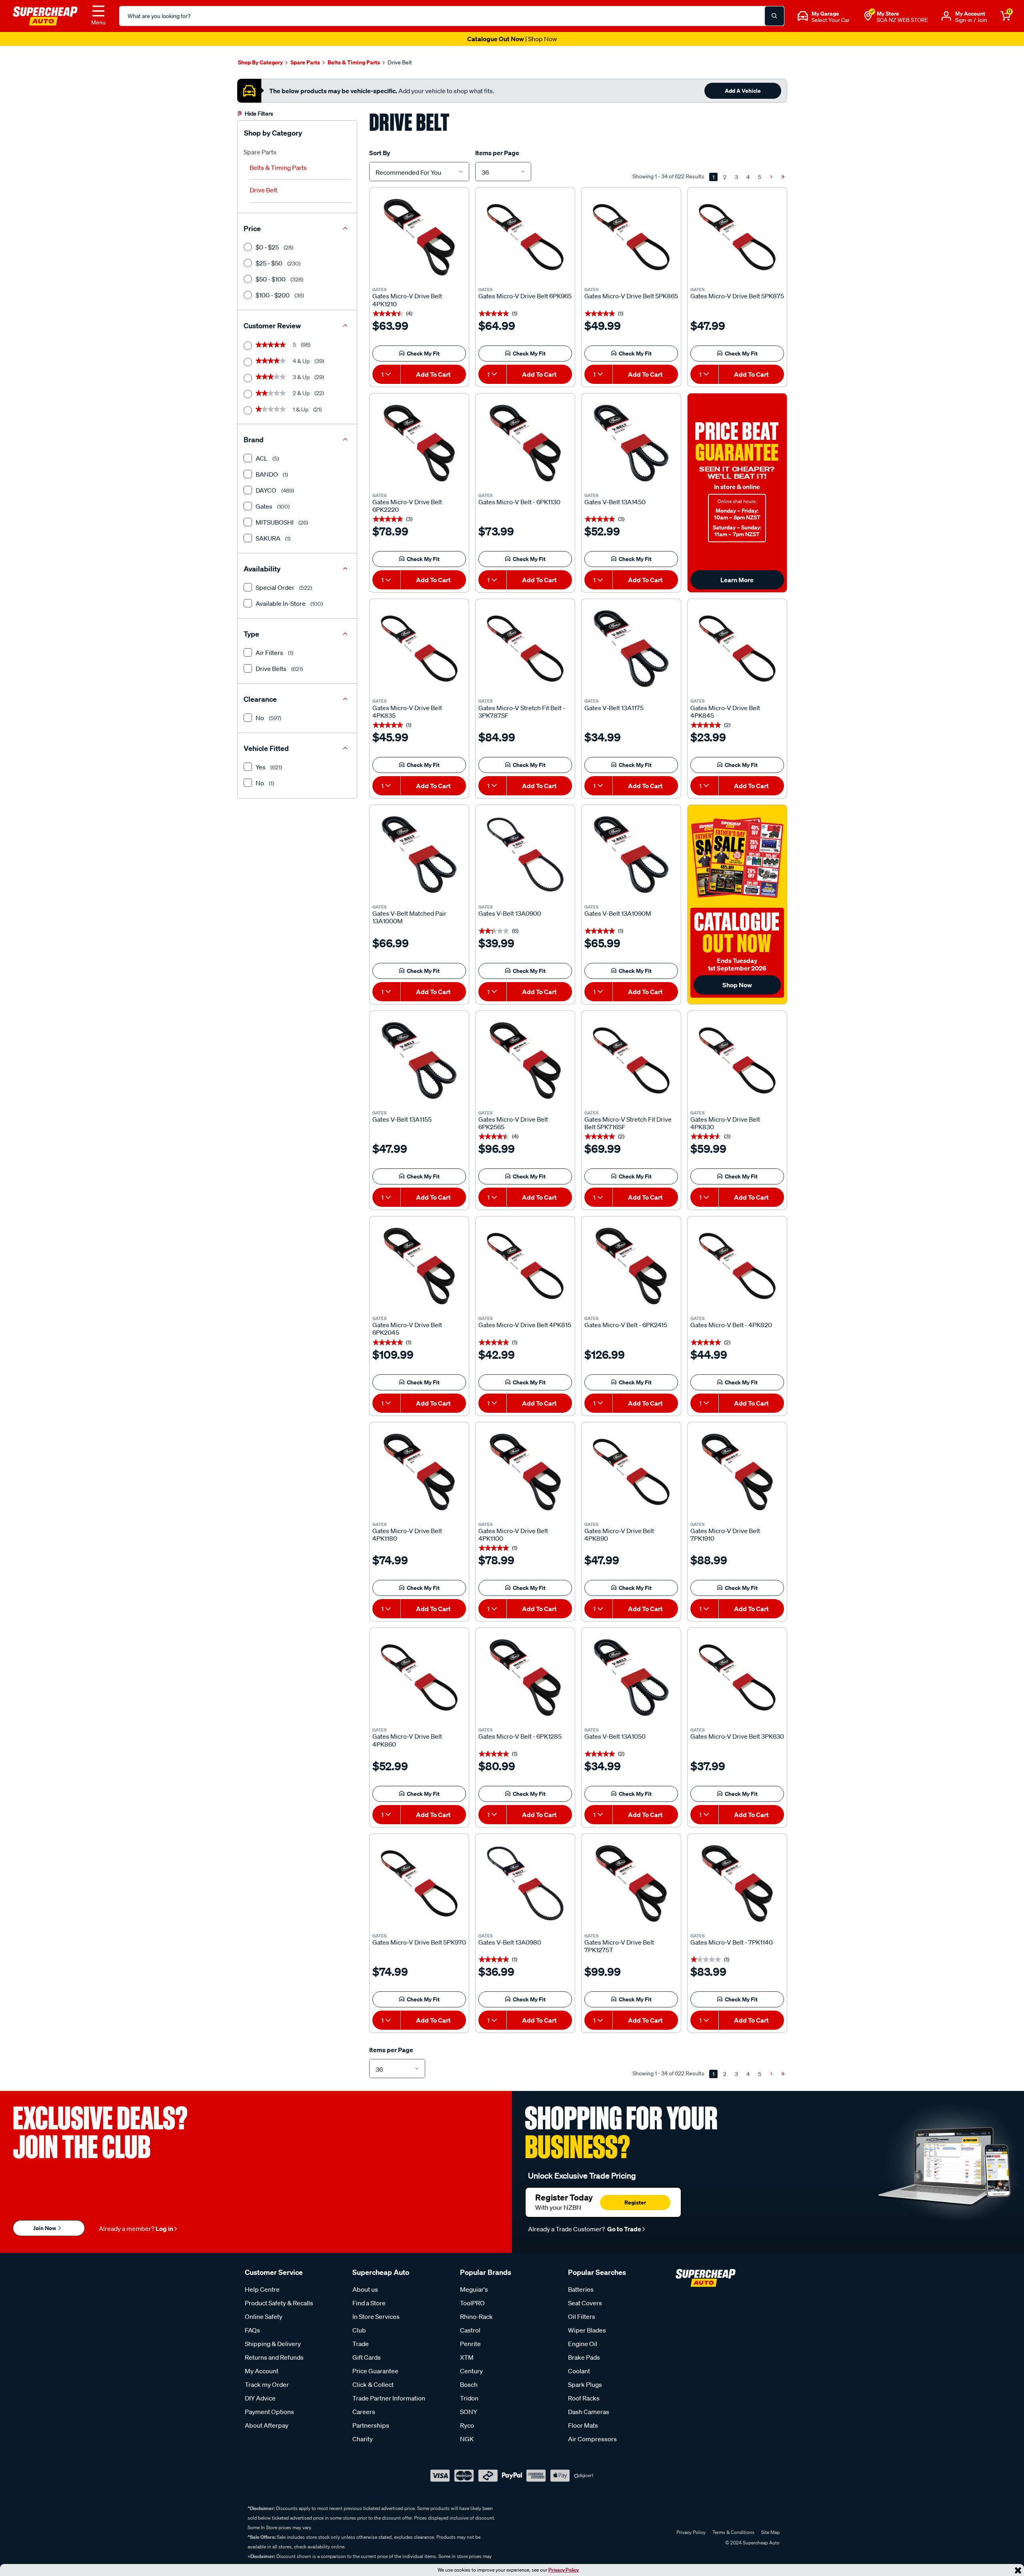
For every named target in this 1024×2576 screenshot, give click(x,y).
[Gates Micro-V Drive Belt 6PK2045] (419, 1266)
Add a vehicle (743, 91)
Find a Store (369, 2303)
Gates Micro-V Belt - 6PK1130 (519, 502)
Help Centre (262, 2289)
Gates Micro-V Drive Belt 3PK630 (737, 1736)
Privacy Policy (564, 2570)
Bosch (469, 2384)
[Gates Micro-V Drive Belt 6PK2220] (419, 443)
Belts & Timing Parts (278, 168)
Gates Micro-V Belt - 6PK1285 (520, 1736)
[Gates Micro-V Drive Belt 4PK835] (419, 649)
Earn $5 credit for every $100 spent (512, 39)
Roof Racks (584, 2398)
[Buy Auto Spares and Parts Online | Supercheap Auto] (45, 15)
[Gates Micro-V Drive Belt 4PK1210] (419, 237)
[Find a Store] (868, 16)
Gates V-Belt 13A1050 (615, 1736)
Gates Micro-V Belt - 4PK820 (731, 1325)
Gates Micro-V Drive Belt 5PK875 (737, 296)
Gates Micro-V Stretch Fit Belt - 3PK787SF (522, 712)
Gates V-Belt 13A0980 (510, 1942)
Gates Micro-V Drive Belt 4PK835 (407, 712)
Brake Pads (584, 2357)
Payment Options (269, 2412)
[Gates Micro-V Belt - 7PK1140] (737, 1883)
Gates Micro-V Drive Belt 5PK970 (419, 1942)
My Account (262, 2371)
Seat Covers (585, 2303)
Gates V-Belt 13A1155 (402, 1119)
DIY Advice (260, 2398)
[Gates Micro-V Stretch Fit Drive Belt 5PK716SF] (631, 1060)
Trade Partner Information (389, 2398)
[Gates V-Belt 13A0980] (525, 1883)
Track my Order (267, 2384)
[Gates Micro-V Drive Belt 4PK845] (737, 649)
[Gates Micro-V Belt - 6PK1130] (525, 443)
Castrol (470, 2330)
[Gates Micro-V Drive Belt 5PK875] (737, 237)
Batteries (581, 2289)
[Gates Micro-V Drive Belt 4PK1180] (419, 1472)
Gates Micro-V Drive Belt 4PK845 (725, 712)
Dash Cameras (589, 2412)
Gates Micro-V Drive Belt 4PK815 (525, 1325)
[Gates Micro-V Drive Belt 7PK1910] (737, 1472)
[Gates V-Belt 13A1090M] (631, 855)
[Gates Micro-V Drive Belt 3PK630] (737, 1677)
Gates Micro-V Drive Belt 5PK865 (631, 296)
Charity (363, 2439)
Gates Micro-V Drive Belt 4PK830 (725, 1123)
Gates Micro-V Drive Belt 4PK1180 (407, 1535)
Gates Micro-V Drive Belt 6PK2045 (407, 1329)
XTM (467, 2357)
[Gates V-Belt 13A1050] (631, 1677)
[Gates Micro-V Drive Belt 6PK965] (525, 237)
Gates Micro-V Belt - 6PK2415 (626, 1325)
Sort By (380, 153)
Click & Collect (373, 2384)
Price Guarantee (375, 2371)
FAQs (252, 2330)
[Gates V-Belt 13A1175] (631, 649)
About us (365, 2289)
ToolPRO (472, 2303)
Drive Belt (263, 190)
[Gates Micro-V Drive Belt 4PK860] (419, 1677)
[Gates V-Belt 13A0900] (525, 855)
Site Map (770, 2532)
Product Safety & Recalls (279, 2303)
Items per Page (497, 153)
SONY (469, 2412)
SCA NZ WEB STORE (902, 20)
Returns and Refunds (274, 2357)
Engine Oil (583, 2344)
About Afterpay (267, 2425)
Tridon (469, 2398)
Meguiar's (474, 2289)
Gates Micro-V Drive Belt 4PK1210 (407, 300)
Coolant (579, 2371)
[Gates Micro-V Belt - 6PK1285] (525, 1677)
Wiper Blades (587, 2330)
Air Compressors (592, 2439)
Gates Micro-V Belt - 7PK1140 (732, 1942)
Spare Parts (260, 152)
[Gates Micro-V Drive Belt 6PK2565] (525, 1060)
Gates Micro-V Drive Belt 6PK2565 (513, 1123)
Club (359, 2330)
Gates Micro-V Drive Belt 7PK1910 (725, 1535)
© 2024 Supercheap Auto (752, 2543)
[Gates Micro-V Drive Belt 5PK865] (631, 237)
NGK (467, 2439)
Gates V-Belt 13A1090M (618, 914)
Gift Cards (367, 2357)
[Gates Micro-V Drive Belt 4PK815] (525, 1266)
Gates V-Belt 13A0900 (510, 914)
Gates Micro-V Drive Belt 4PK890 (619, 1535)
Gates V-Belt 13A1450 (615, 502)
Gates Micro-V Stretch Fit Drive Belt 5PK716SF (628, 1123)
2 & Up (290, 393)
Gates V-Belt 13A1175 (614, 708)
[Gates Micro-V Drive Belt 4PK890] (631, 1472)
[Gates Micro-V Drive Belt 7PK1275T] (631, 1883)
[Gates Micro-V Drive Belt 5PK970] (419, 1883)
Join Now (45, 2228)
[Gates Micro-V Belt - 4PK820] (737, 1266)
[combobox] (419, 172)
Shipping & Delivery (273, 2344)
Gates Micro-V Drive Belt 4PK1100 (513, 1535)
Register (635, 2202)
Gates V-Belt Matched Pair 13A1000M (409, 917)
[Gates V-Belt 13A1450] (631, 443)
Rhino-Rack (476, 2316)
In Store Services (376, 2316)
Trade (361, 2344)
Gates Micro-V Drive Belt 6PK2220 (407, 506)
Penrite (470, 2344)
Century (471, 2371)
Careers (364, 2412)
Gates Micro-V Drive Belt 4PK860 (407, 1740)
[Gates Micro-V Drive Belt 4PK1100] (525, 1472)
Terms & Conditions (733, 2532)
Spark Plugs (585, 2384)
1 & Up (289, 409)
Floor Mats (583, 2425)
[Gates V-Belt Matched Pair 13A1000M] (419, 855)
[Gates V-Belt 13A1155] (419, 1060)
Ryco (467, 2425)
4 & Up (290, 361)
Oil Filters (582, 2316)
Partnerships (371, 2425)
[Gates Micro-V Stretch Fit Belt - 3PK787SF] (525, 649)
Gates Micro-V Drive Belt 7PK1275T (619, 1946)
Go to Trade (624, 2229)
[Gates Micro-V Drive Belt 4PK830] (737, 1060)
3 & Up (290, 377)
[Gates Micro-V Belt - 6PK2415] (631, 1266)
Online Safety (264, 2316)
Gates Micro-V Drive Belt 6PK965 (525, 296)
